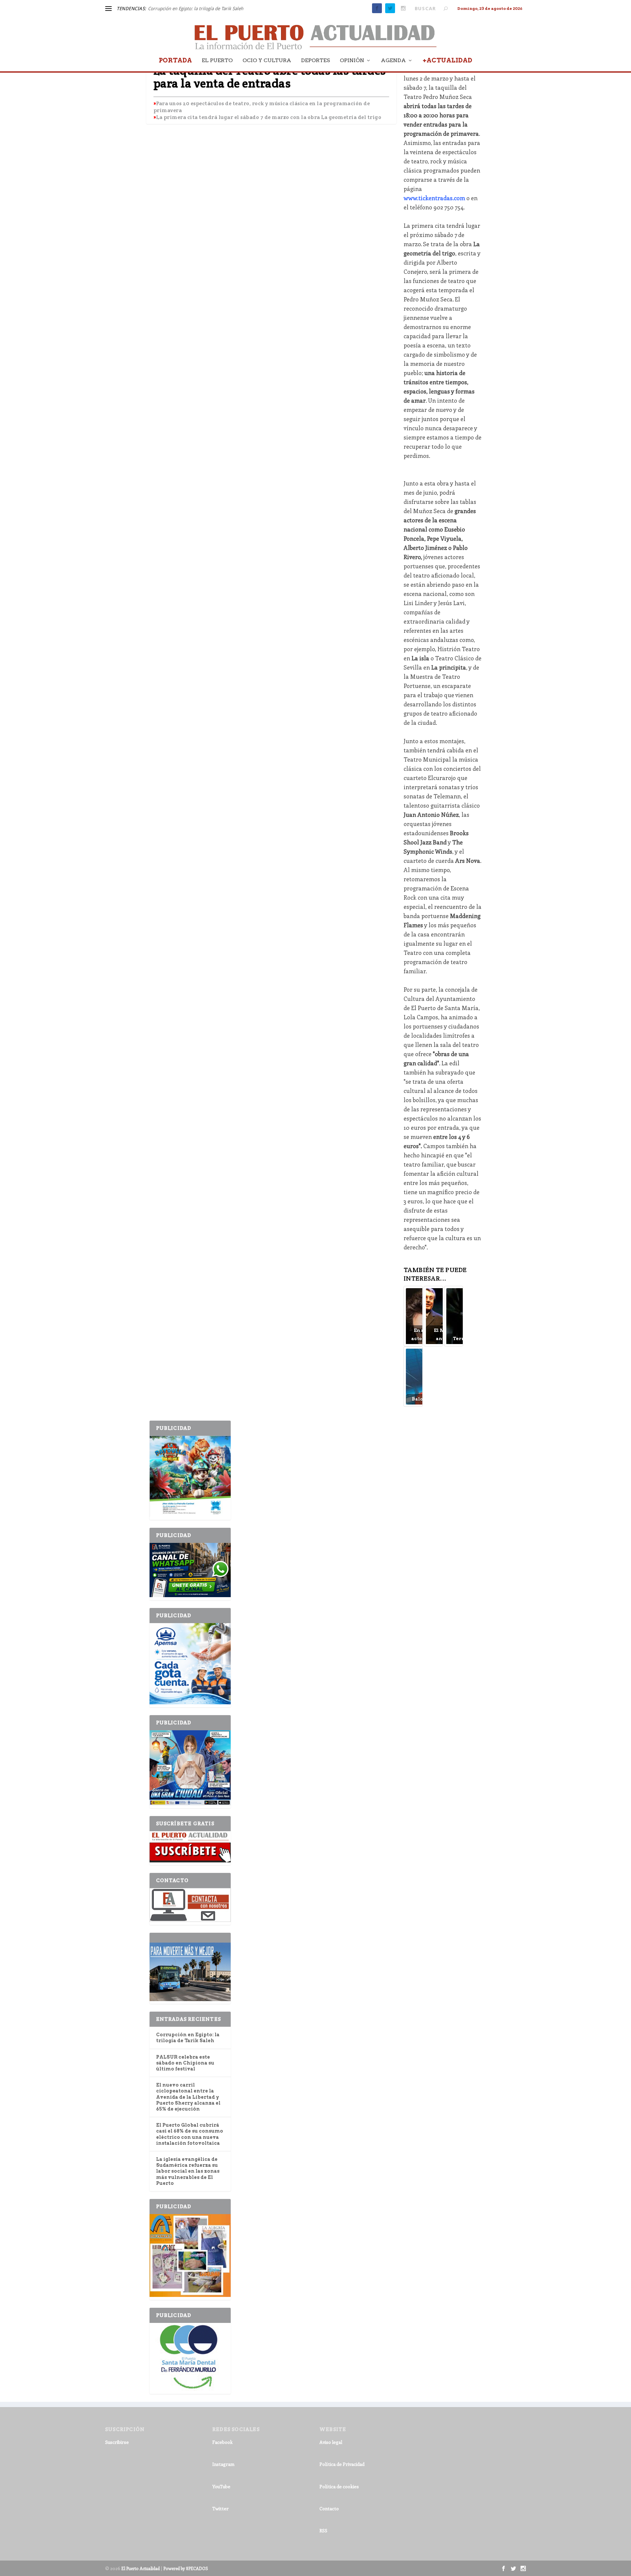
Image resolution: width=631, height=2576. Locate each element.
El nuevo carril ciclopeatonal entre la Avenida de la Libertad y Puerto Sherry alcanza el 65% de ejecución (188, 2097)
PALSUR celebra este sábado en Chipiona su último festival (185, 2063)
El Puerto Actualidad (140, 2568)
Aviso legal (331, 2442)
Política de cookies (339, 2486)
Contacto (329, 2508)
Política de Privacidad (342, 2464)
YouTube (221, 2486)
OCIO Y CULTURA (267, 61)
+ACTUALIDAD (447, 61)
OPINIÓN (352, 61)
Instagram (223, 2464)
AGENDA (393, 61)
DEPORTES (315, 61)
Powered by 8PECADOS (186, 2568)
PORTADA (175, 61)
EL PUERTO (217, 61)
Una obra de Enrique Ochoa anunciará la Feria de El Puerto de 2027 (217, 9)
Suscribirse (117, 2442)
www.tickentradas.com (434, 198)
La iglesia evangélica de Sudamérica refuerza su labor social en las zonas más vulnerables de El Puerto (188, 2171)
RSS (323, 2530)
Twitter (221, 2508)
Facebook (222, 2442)
